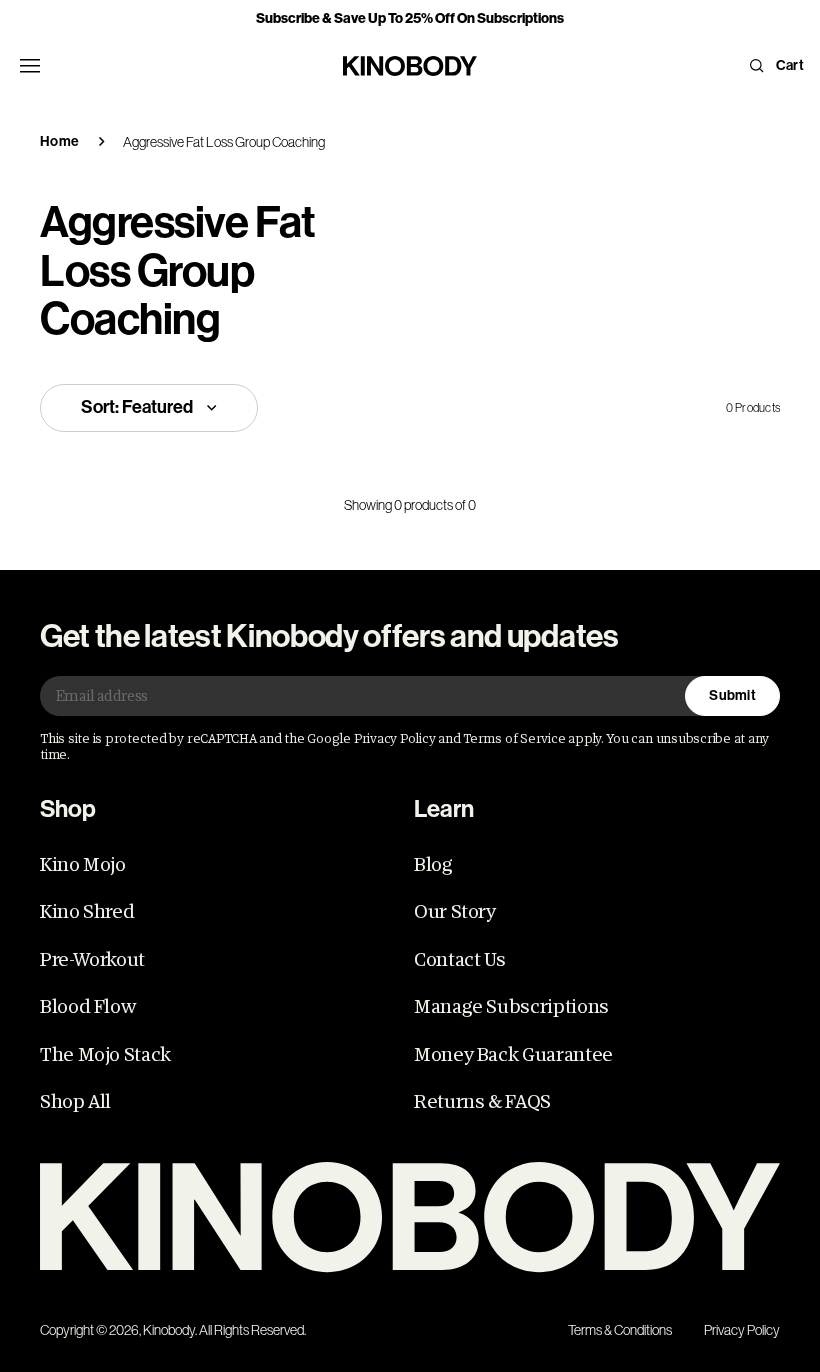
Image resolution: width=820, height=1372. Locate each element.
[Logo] (410, 1217)
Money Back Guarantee (513, 1055)
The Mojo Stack (105, 1055)
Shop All (75, 1102)
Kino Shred (87, 912)
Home (59, 141)
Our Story (455, 912)
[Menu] (30, 66)
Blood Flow (87, 1007)
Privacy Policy (742, 1330)
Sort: (137, 407)
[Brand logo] (410, 66)
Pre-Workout (92, 960)
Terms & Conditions (620, 1330)
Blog (433, 865)
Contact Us (459, 960)
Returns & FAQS (482, 1102)
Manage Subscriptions (511, 1007)
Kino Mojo (83, 865)
